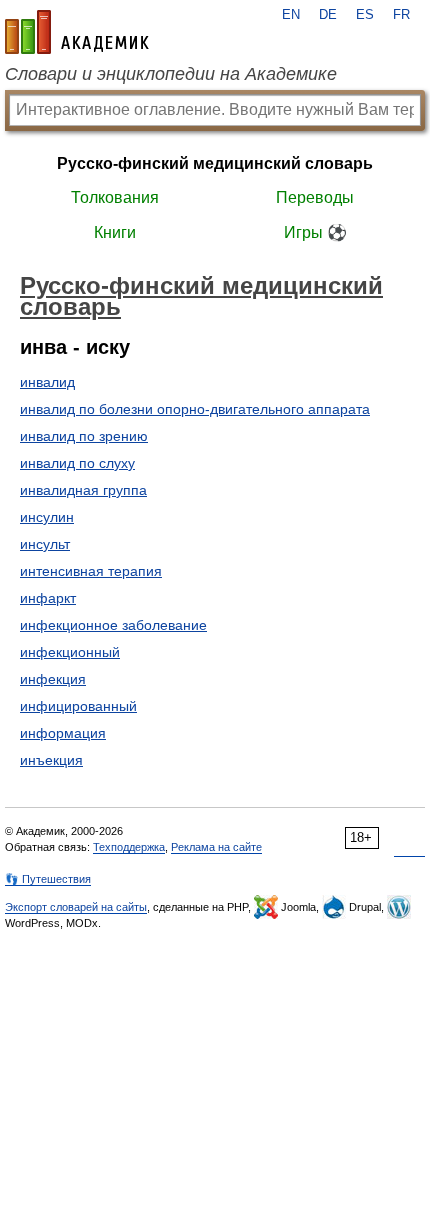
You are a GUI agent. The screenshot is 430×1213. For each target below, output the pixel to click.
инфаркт (48, 598)
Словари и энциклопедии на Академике (171, 74)
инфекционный (70, 652)
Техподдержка (129, 847)
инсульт (45, 544)
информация (63, 733)
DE (328, 15)
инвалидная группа (83, 490)
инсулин (47, 517)
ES (365, 15)
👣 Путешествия (48, 879)
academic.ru (77, 32)
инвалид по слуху (77, 463)
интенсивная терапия (91, 571)
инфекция (53, 679)
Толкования (115, 197)
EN (291, 15)
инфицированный (78, 706)
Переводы (315, 197)
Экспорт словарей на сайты (76, 907)
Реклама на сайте (216, 847)
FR (401, 15)
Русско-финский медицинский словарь (215, 163)
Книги (115, 232)
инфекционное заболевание (113, 625)
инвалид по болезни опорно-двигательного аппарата (195, 409)
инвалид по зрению (84, 436)
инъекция (51, 760)
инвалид (47, 382)
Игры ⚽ (315, 232)
